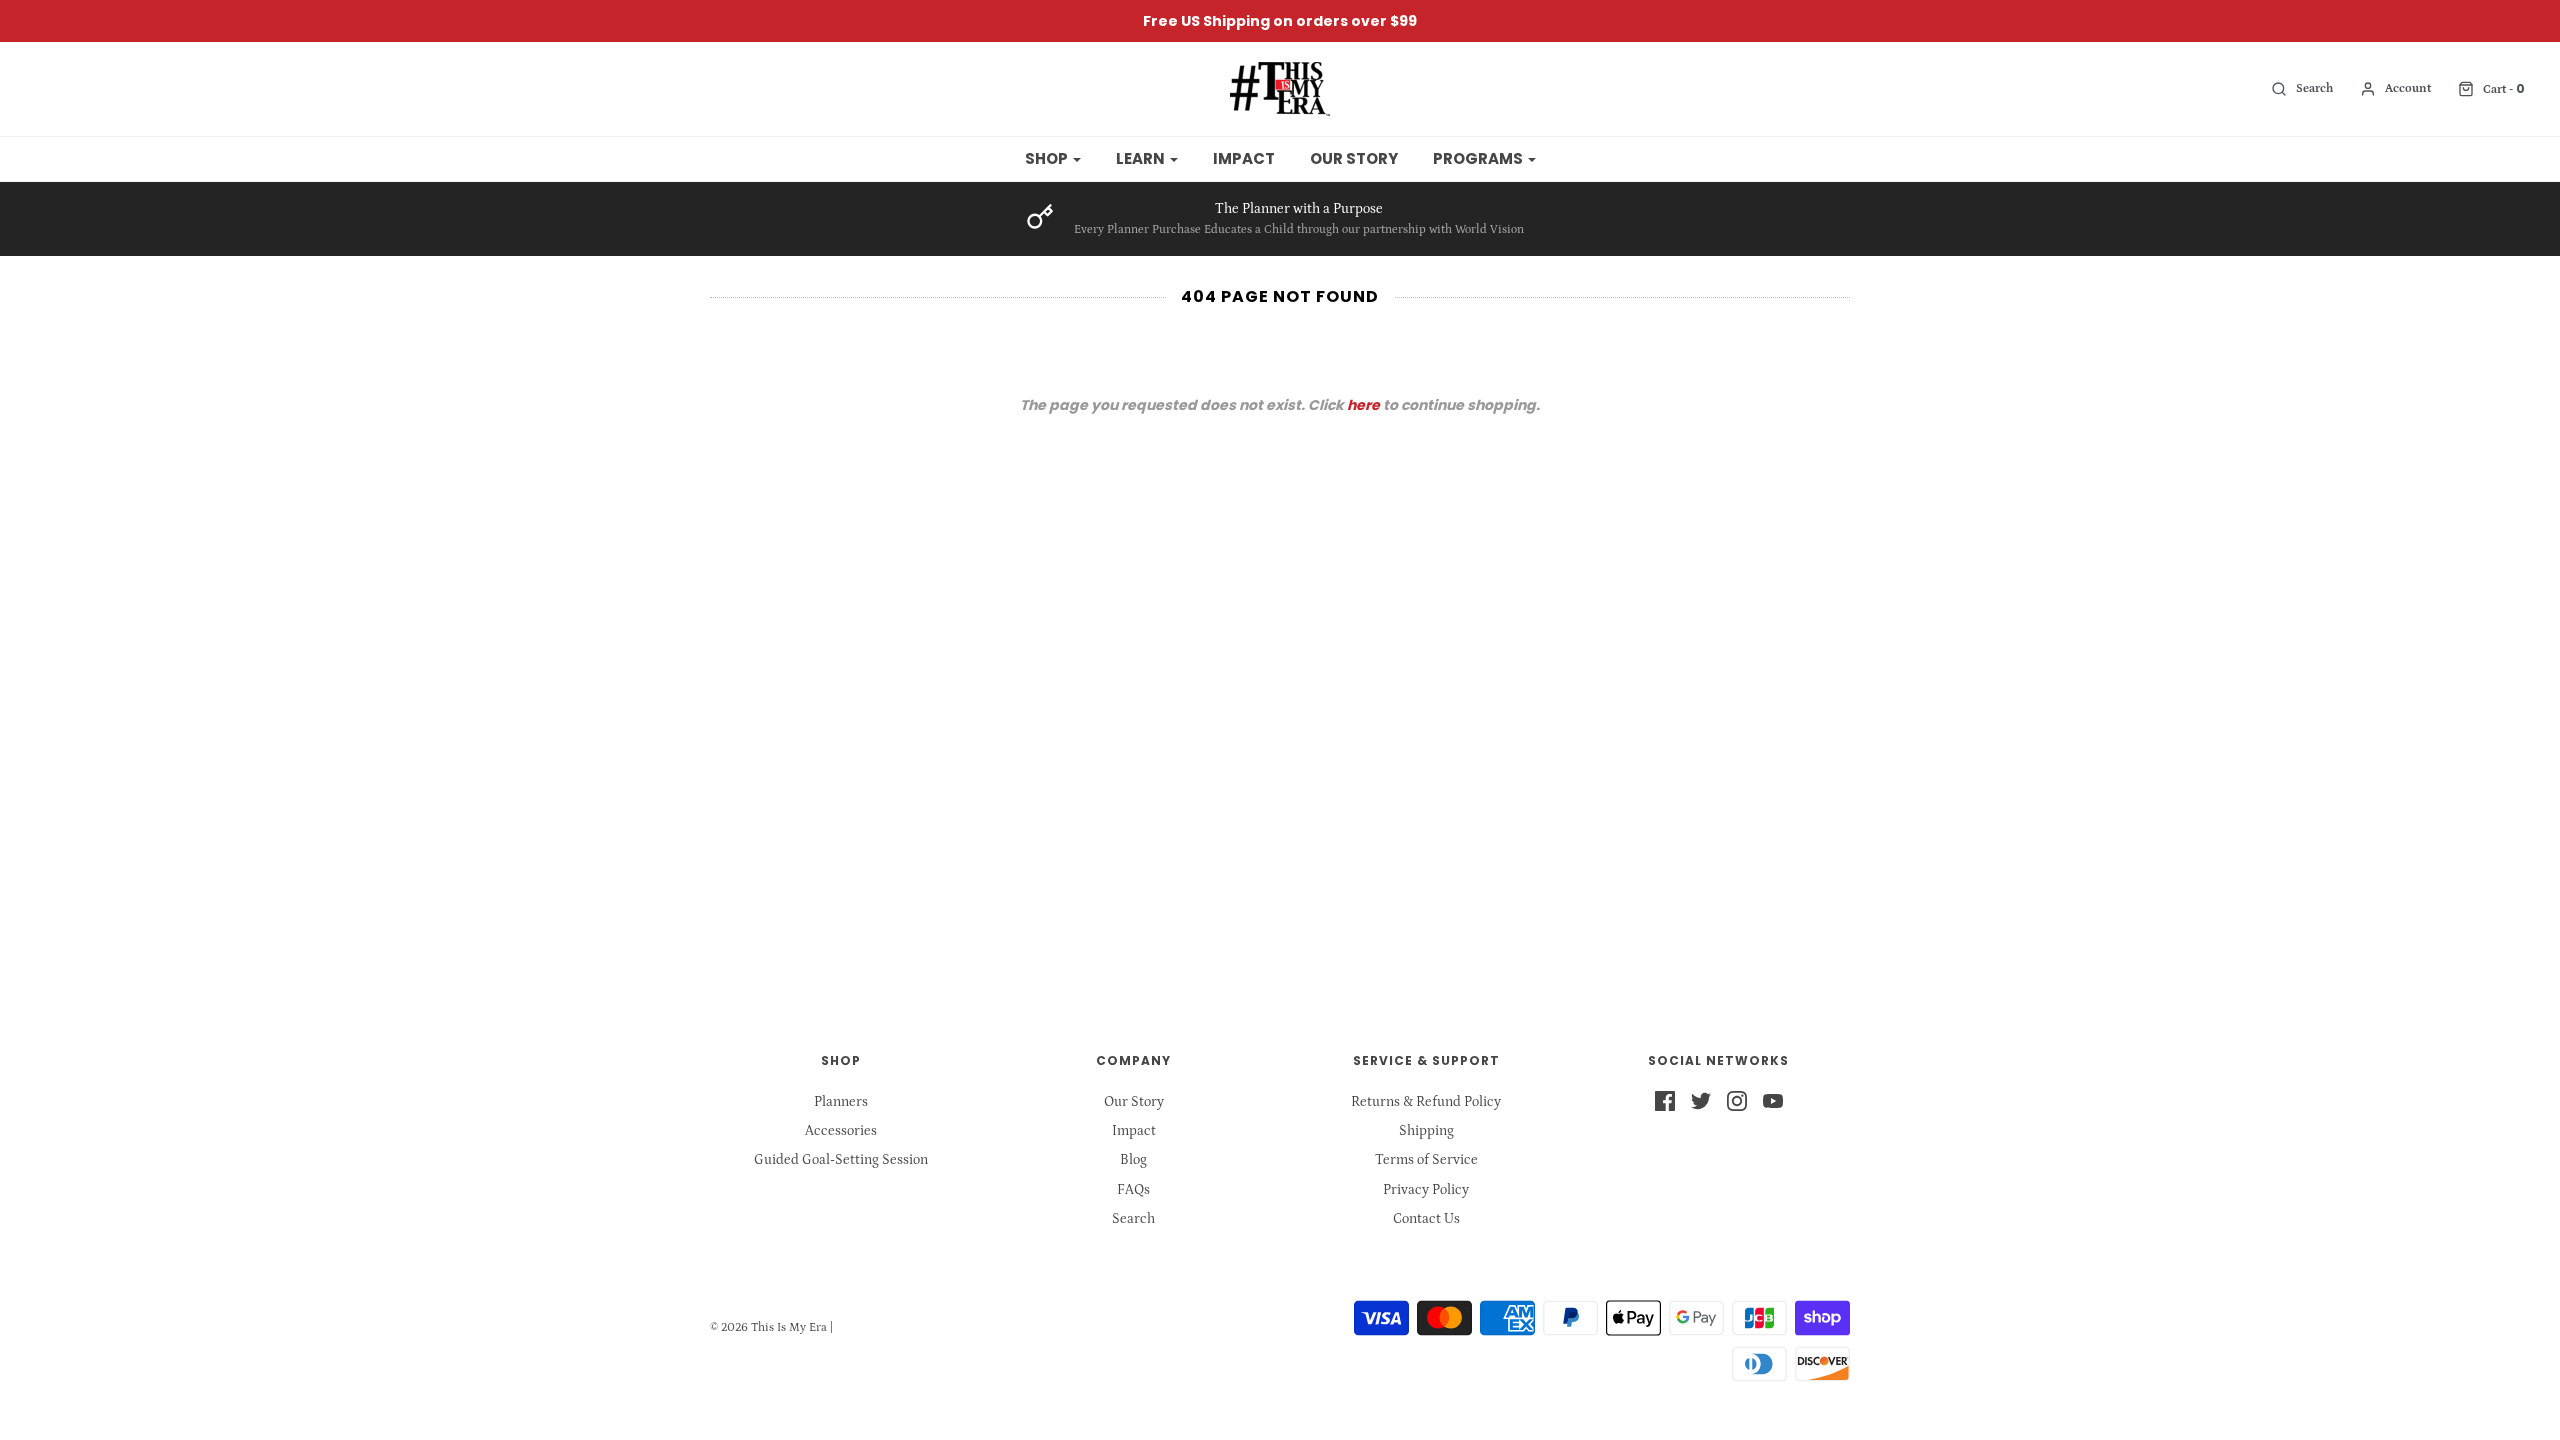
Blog (1133, 1160)
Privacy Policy (1426, 1190)
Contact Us (1426, 1219)
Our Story (1354, 158)
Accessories (841, 1131)
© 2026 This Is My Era (768, 1327)
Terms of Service (1426, 1160)
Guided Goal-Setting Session (841, 1160)
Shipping (1426, 1131)
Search (1133, 1219)
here (1363, 405)
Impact (1244, 158)
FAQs (1133, 1190)
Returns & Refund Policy (1426, 1102)
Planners (841, 1102)
